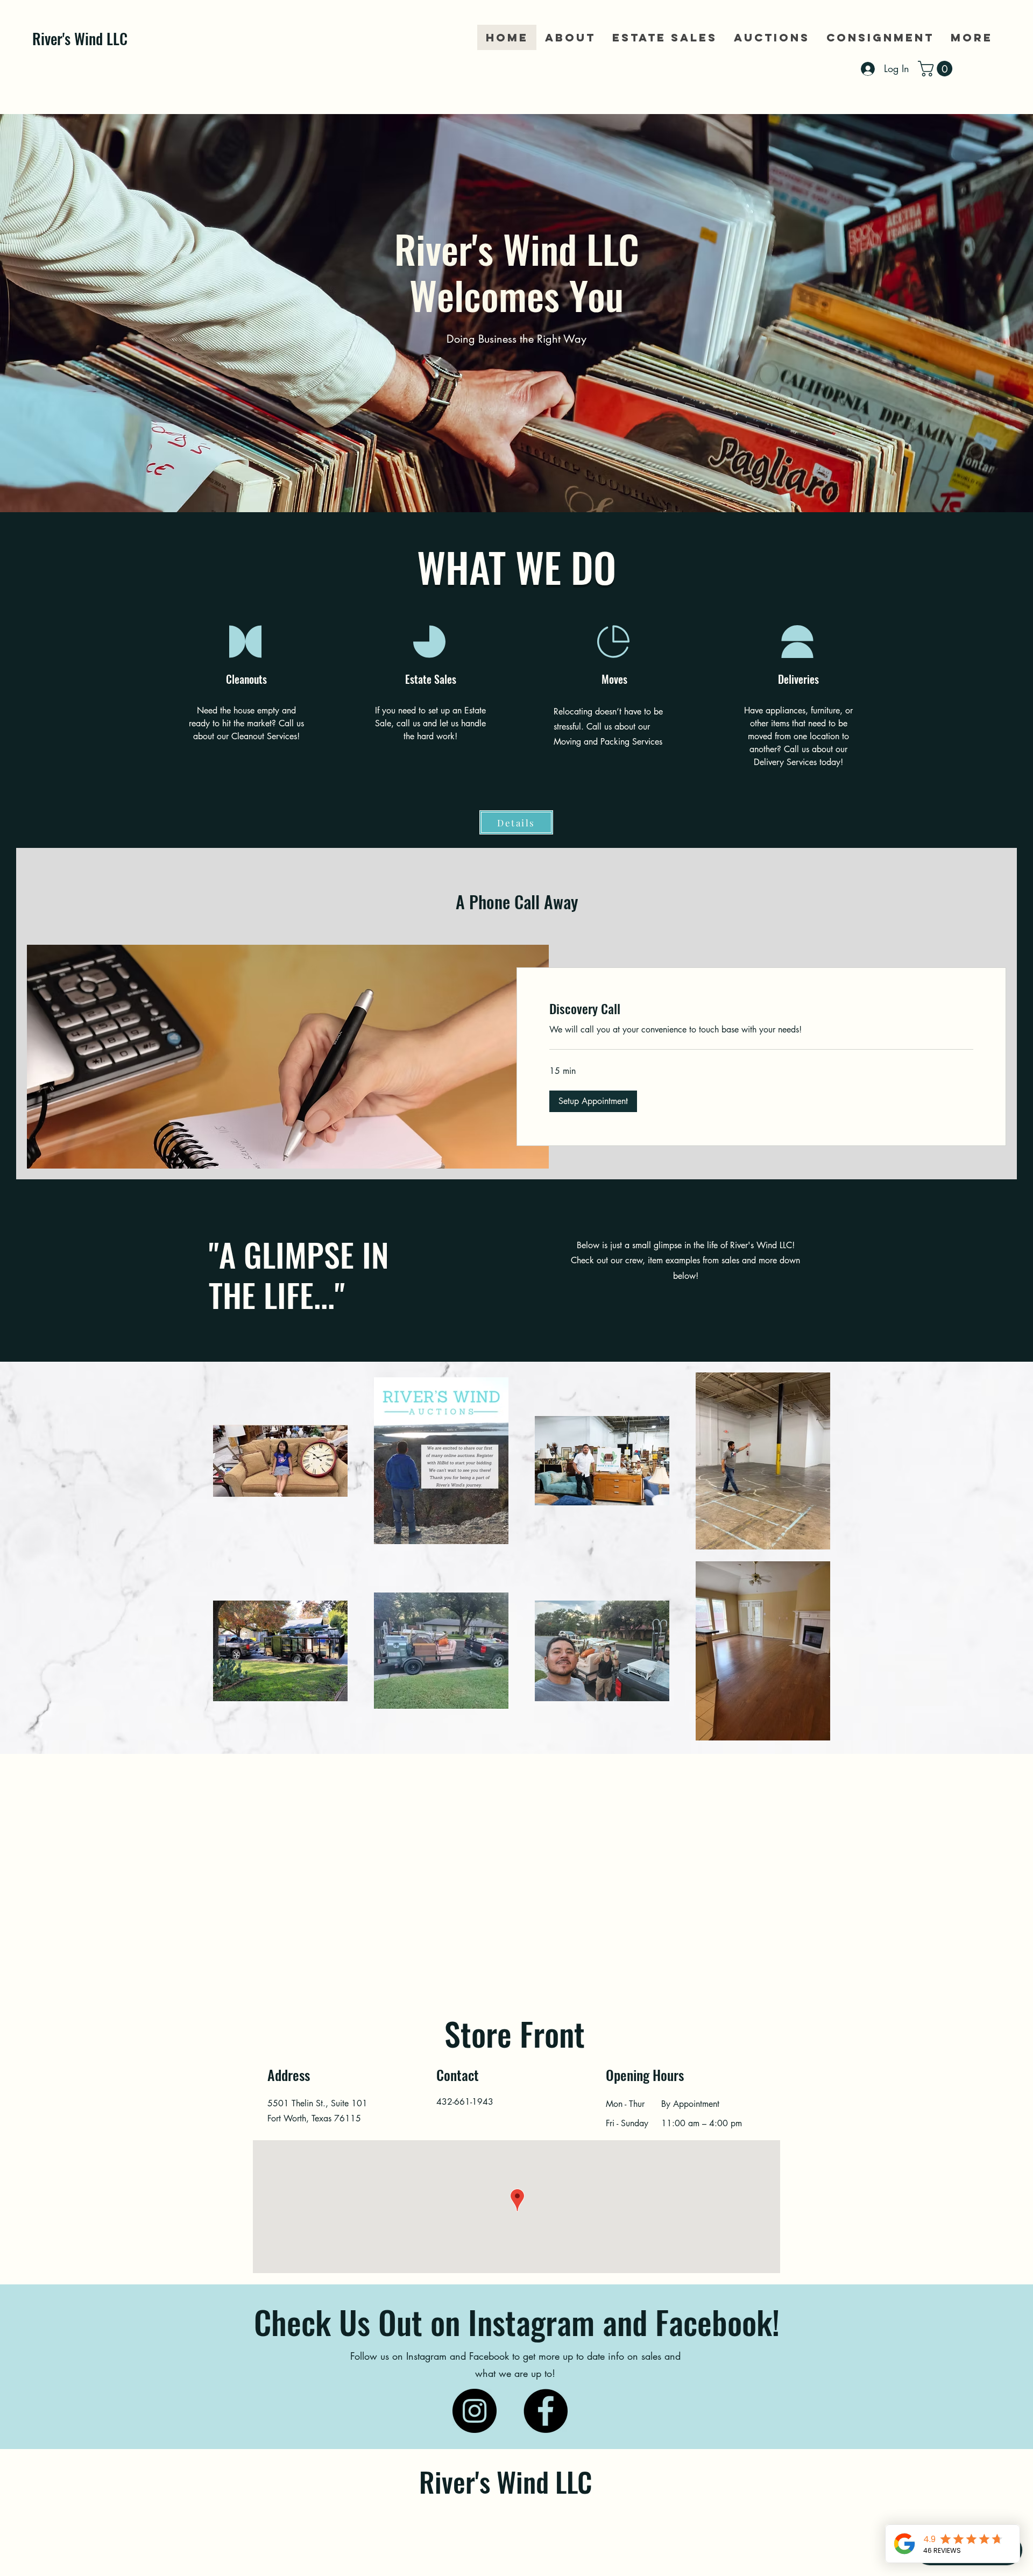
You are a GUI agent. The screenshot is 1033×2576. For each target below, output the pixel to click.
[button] (593, 1101)
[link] (937, 69)
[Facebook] (546, 2411)
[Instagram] (475, 2411)
